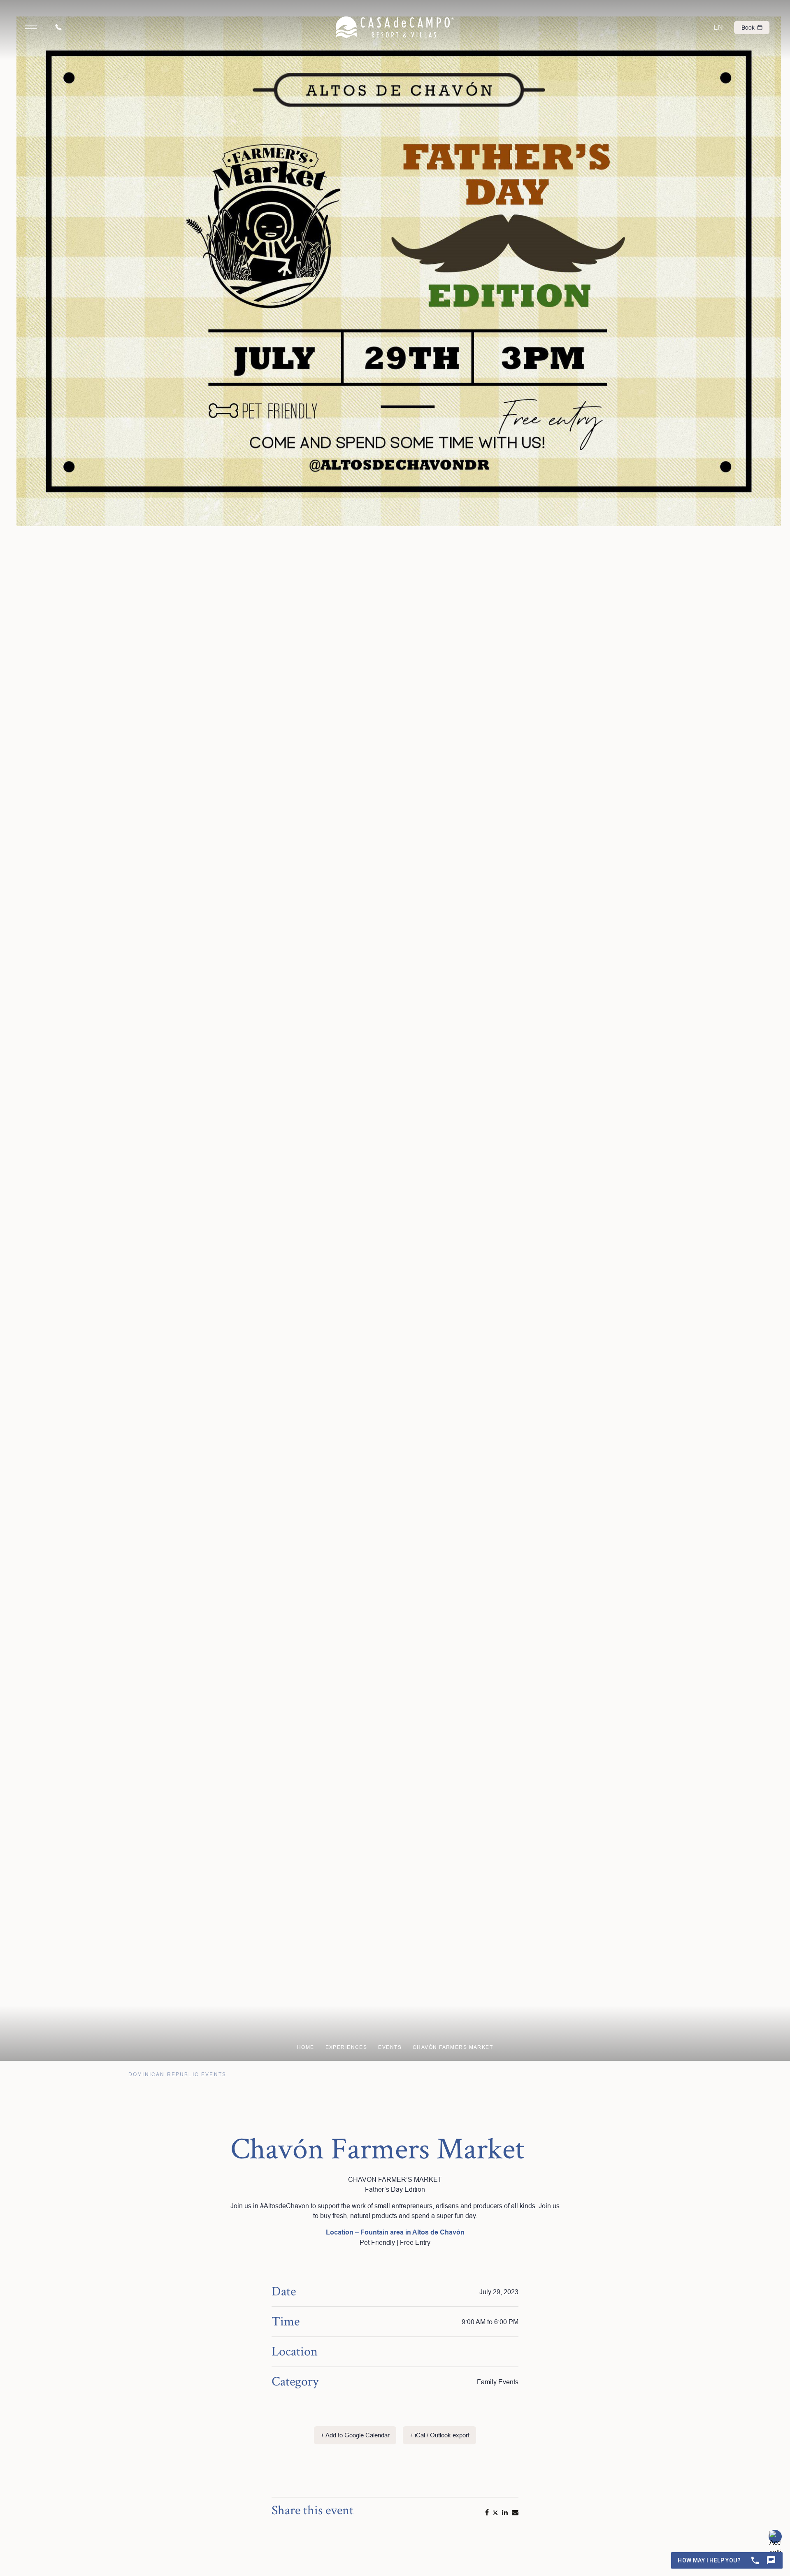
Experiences (346, 2047)
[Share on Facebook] (487, 2512)
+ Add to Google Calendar (355, 2435)
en (718, 27)
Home (306, 2047)
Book (749, 28)
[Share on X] (495, 2512)
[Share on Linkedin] (505, 2512)
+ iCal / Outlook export (439, 2435)
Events (390, 2047)
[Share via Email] (515, 2512)
